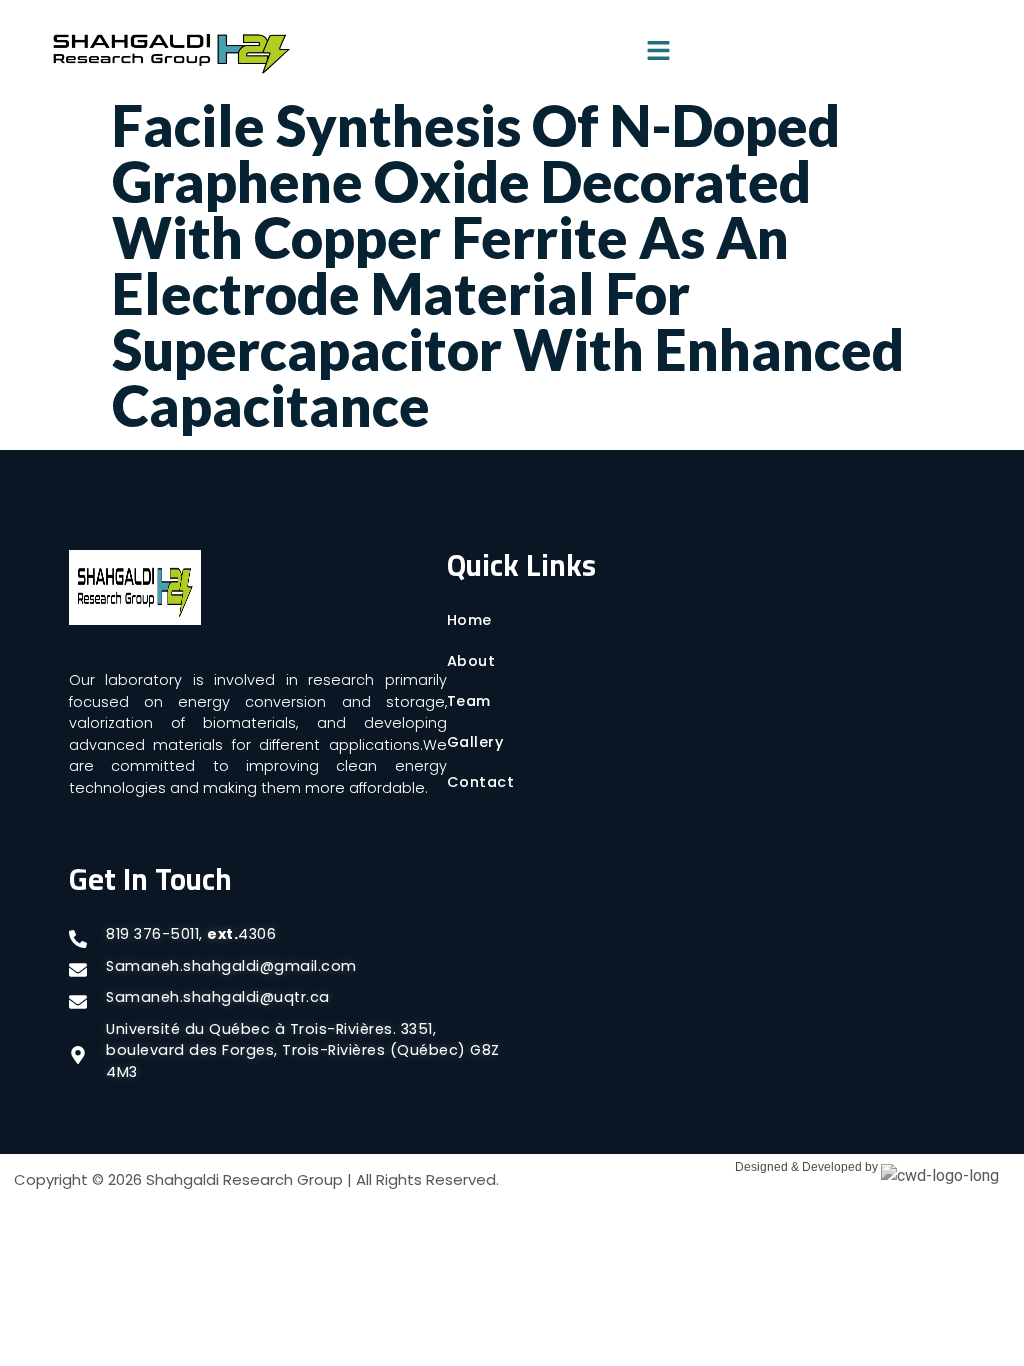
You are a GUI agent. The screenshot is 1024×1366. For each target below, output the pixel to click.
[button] (658, 52)
